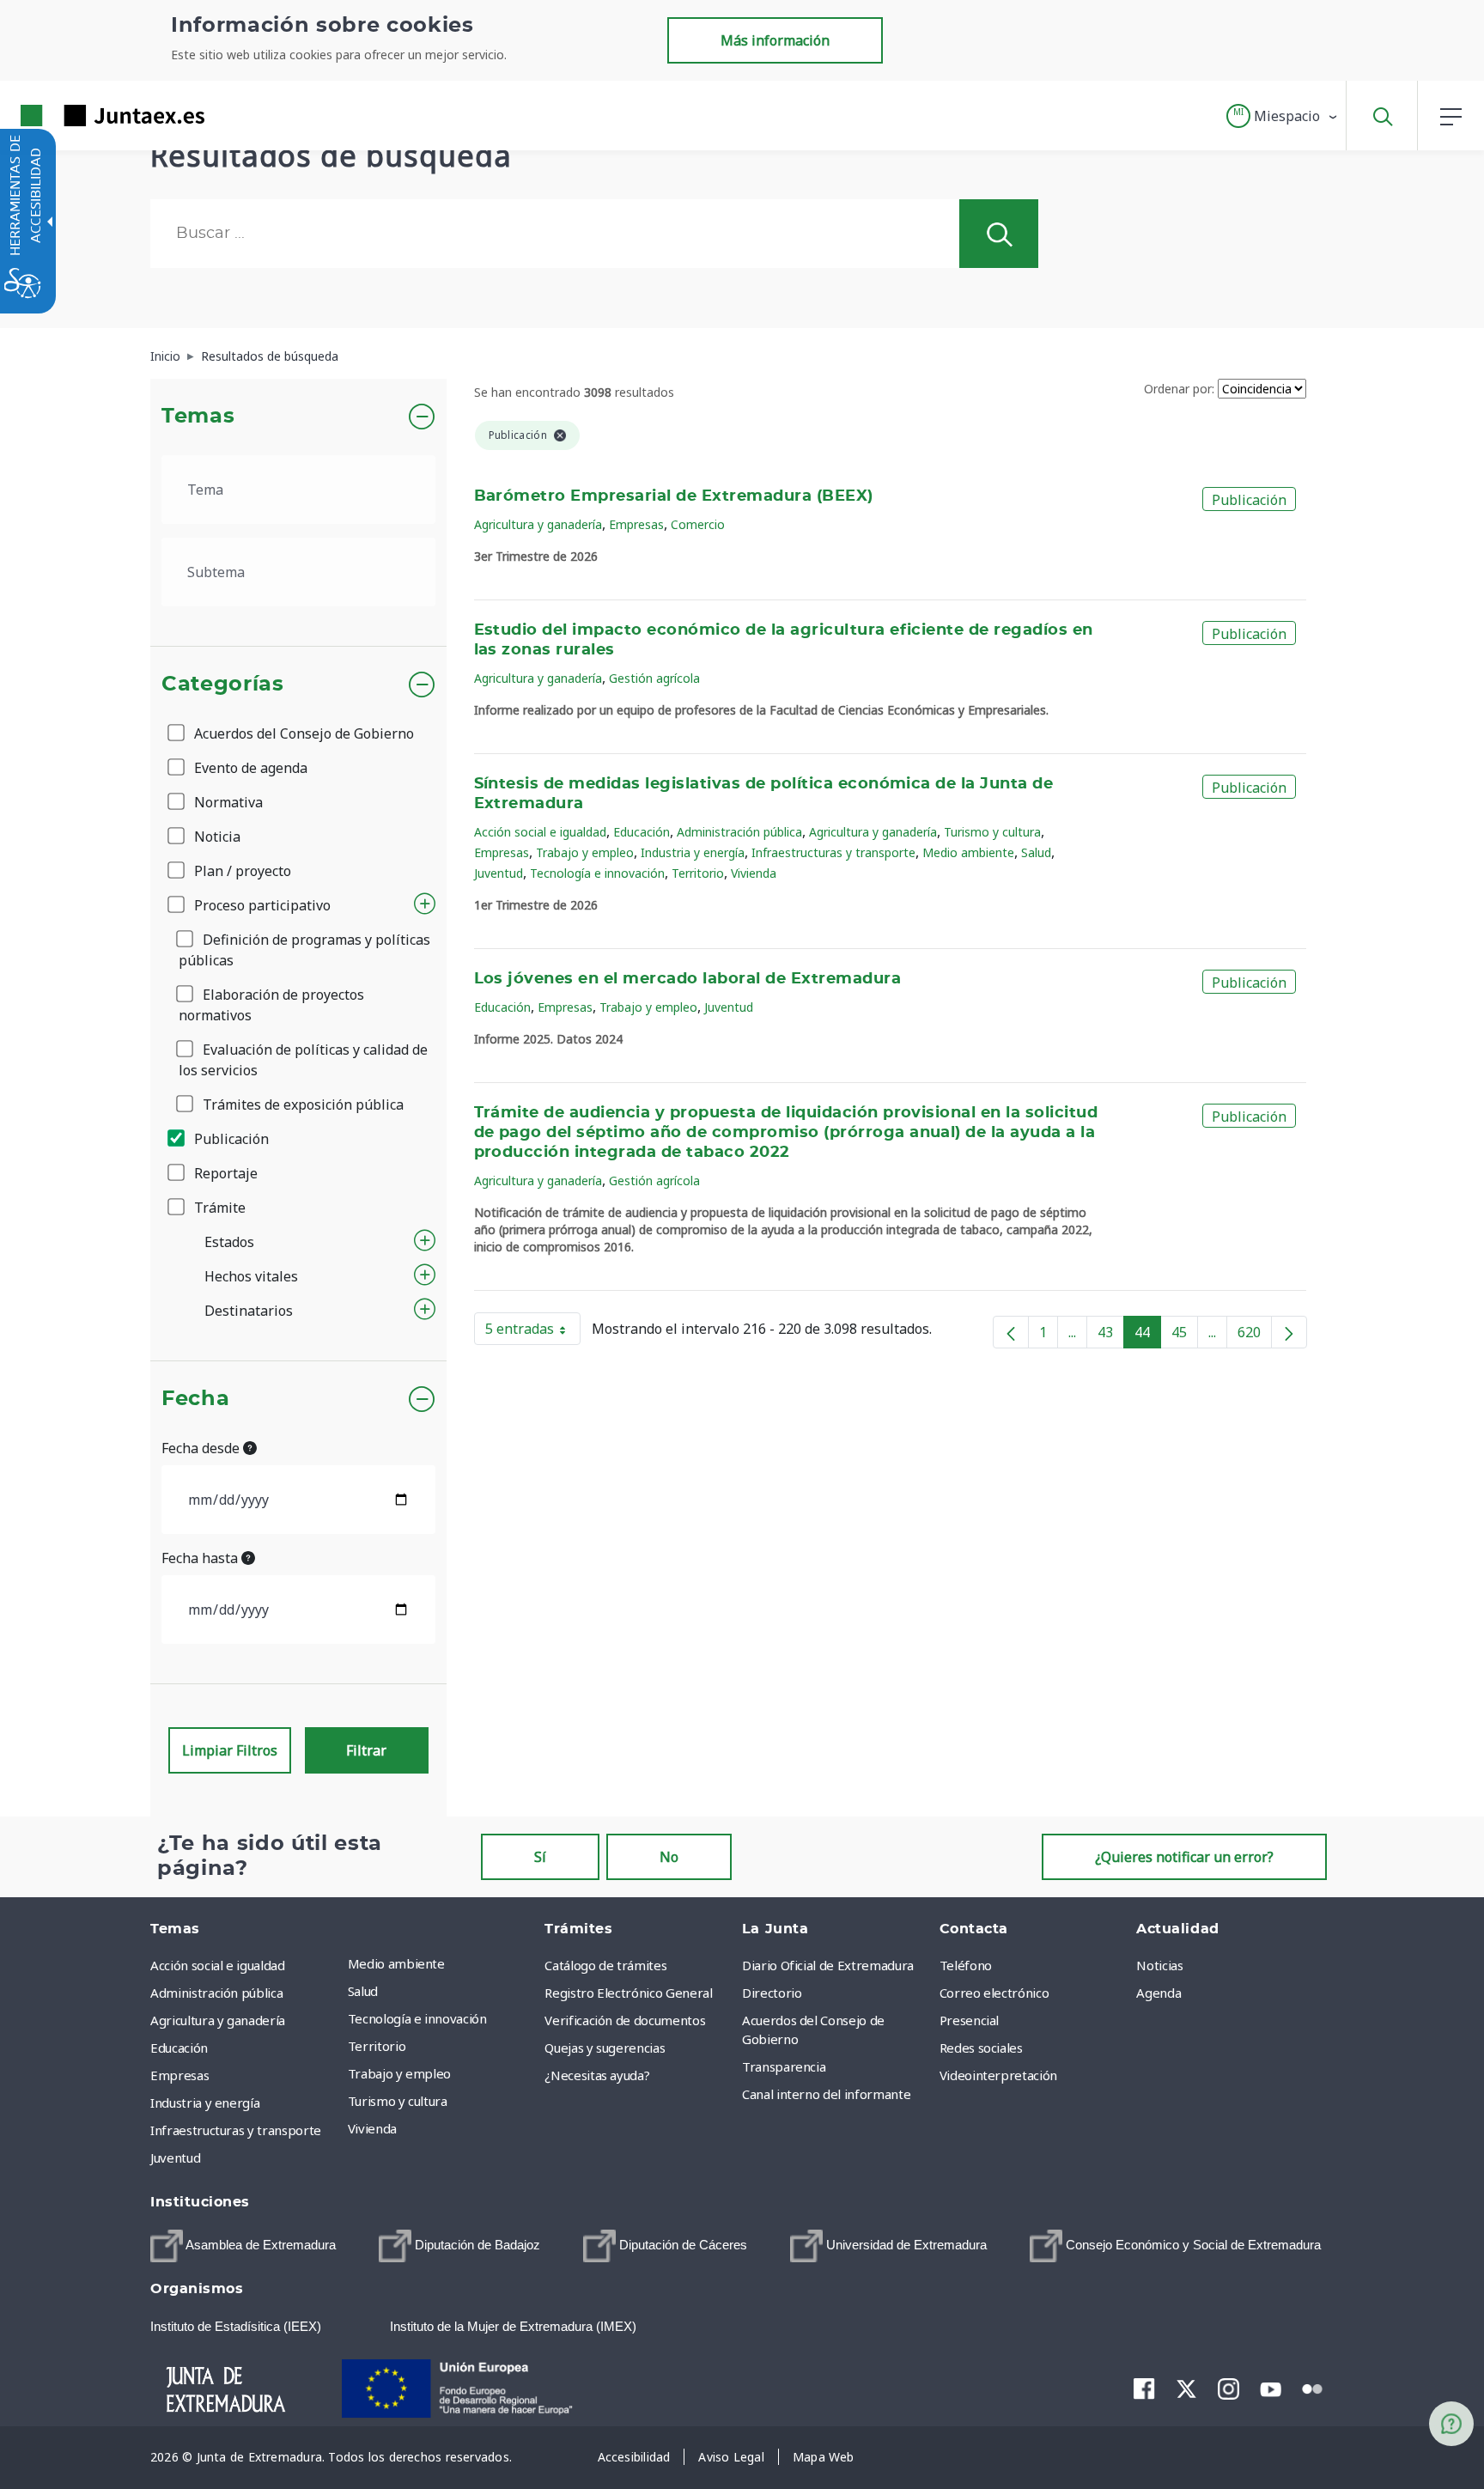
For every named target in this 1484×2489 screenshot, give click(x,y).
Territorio (698, 873)
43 (1111, 1336)
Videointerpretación (998, 2075)
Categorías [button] (223, 685)
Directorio (772, 1993)
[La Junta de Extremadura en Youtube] (1271, 2388)
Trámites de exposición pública (301, 1105)
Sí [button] (540, 1857)
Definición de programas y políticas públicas (304, 950)
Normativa (227, 802)
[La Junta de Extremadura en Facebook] (1144, 2389)
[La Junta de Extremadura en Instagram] (1229, 2389)
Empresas (636, 524)
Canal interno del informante (826, 2094)
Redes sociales (981, 2048)
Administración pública (739, 832)
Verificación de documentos (625, 2020)
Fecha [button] (195, 1399)
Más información (775, 40)
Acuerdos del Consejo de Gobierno (302, 733)
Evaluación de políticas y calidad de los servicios (303, 1060)
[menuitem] (442, 1963)
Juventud (499, 873)
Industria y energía (693, 852)
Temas (198, 417)
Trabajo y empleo (585, 852)
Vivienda (754, 873)
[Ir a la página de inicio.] (82, 116)
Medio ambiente (968, 852)
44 (1148, 1336)
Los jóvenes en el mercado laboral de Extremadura (688, 979)
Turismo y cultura (992, 832)
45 (1185, 1336)
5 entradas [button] (533, 1332)
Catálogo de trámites (605, 1965)
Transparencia (784, 2066)
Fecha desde (202, 1448)
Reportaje (224, 1173)
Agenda (1159, 1993)
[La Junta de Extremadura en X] (1186, 2389)
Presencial (970, 2020)
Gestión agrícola (654, 678)
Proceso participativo (261, 905)
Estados (229, 1242)
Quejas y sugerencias (605, 2048)
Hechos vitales (251, 1276)
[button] (1283, 116)
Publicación (230, 1139)
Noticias (1159, 1965)
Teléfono (966, 1965)
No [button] (669, 1857)
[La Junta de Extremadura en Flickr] (1313, 2388)
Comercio (698, 524)
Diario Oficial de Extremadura (828, 1965)
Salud (1036, 852)
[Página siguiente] (1289, 1332)
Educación (642, 832)
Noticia (216, 837)
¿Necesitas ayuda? (597, 2075)
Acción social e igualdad (540, 832)
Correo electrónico (994, 1993)
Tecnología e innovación (597, 873)
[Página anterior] (1011, 1332)
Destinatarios (249, 1311)
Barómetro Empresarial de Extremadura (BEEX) (674, 496)
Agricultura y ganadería (538, 524)
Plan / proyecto (241, 871)
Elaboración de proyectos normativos (271, 1005)
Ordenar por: (1179, 389)
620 (1255, 1336)
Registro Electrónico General (628, 1993)
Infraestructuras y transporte (833, 852)
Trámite (218, 1208)
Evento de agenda (249, 768)
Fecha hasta (201, 1558)
